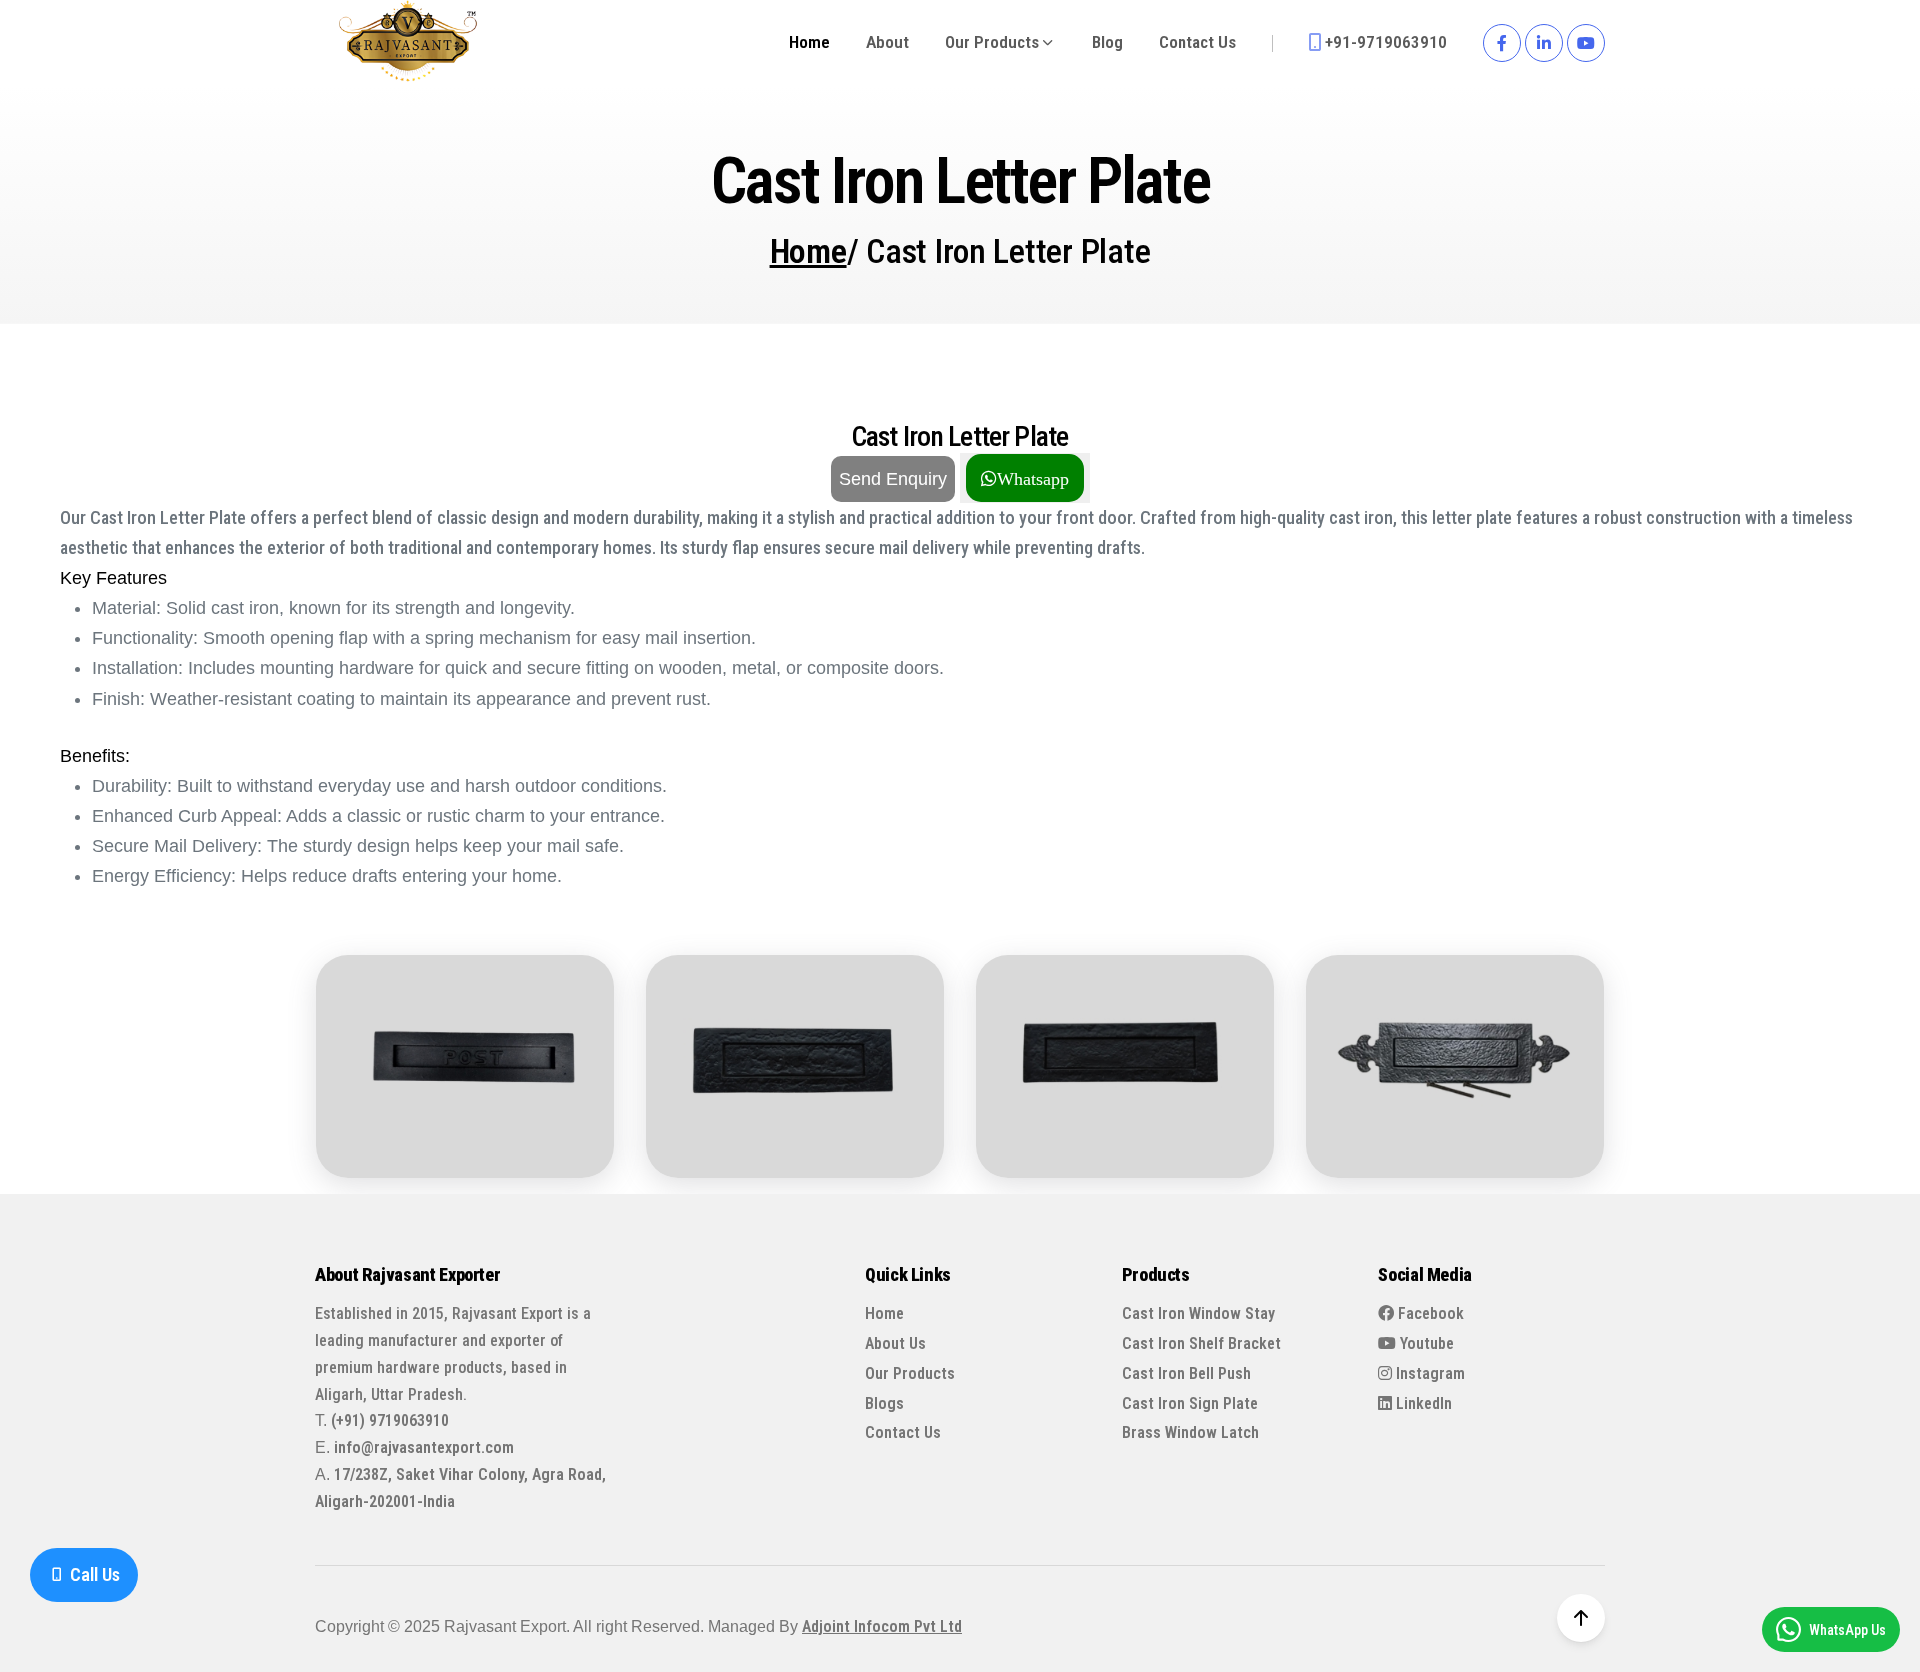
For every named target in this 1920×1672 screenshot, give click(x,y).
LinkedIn (1422, 1403)
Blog (1107, 42)
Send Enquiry (893, 479)
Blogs (884, 1403)
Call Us (93, 1574)
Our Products (910, 1373)
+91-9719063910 (1384, 43)
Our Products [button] (994, 42)
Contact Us (1197, 42)
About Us (895, 1343)
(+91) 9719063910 (390, 1420)
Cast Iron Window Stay (1198, 1313)
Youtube (1425, 1343)
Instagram (1428, 1373)
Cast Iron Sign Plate (1190, 1403)
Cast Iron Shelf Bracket (1201, 1343)
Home (809, 42)
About (887, 42)
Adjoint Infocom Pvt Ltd (882, 1626)
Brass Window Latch (1190, 1432)
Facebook (1429, 1313)
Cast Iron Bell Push (1186, 1373)
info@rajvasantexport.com (424, 1447)
